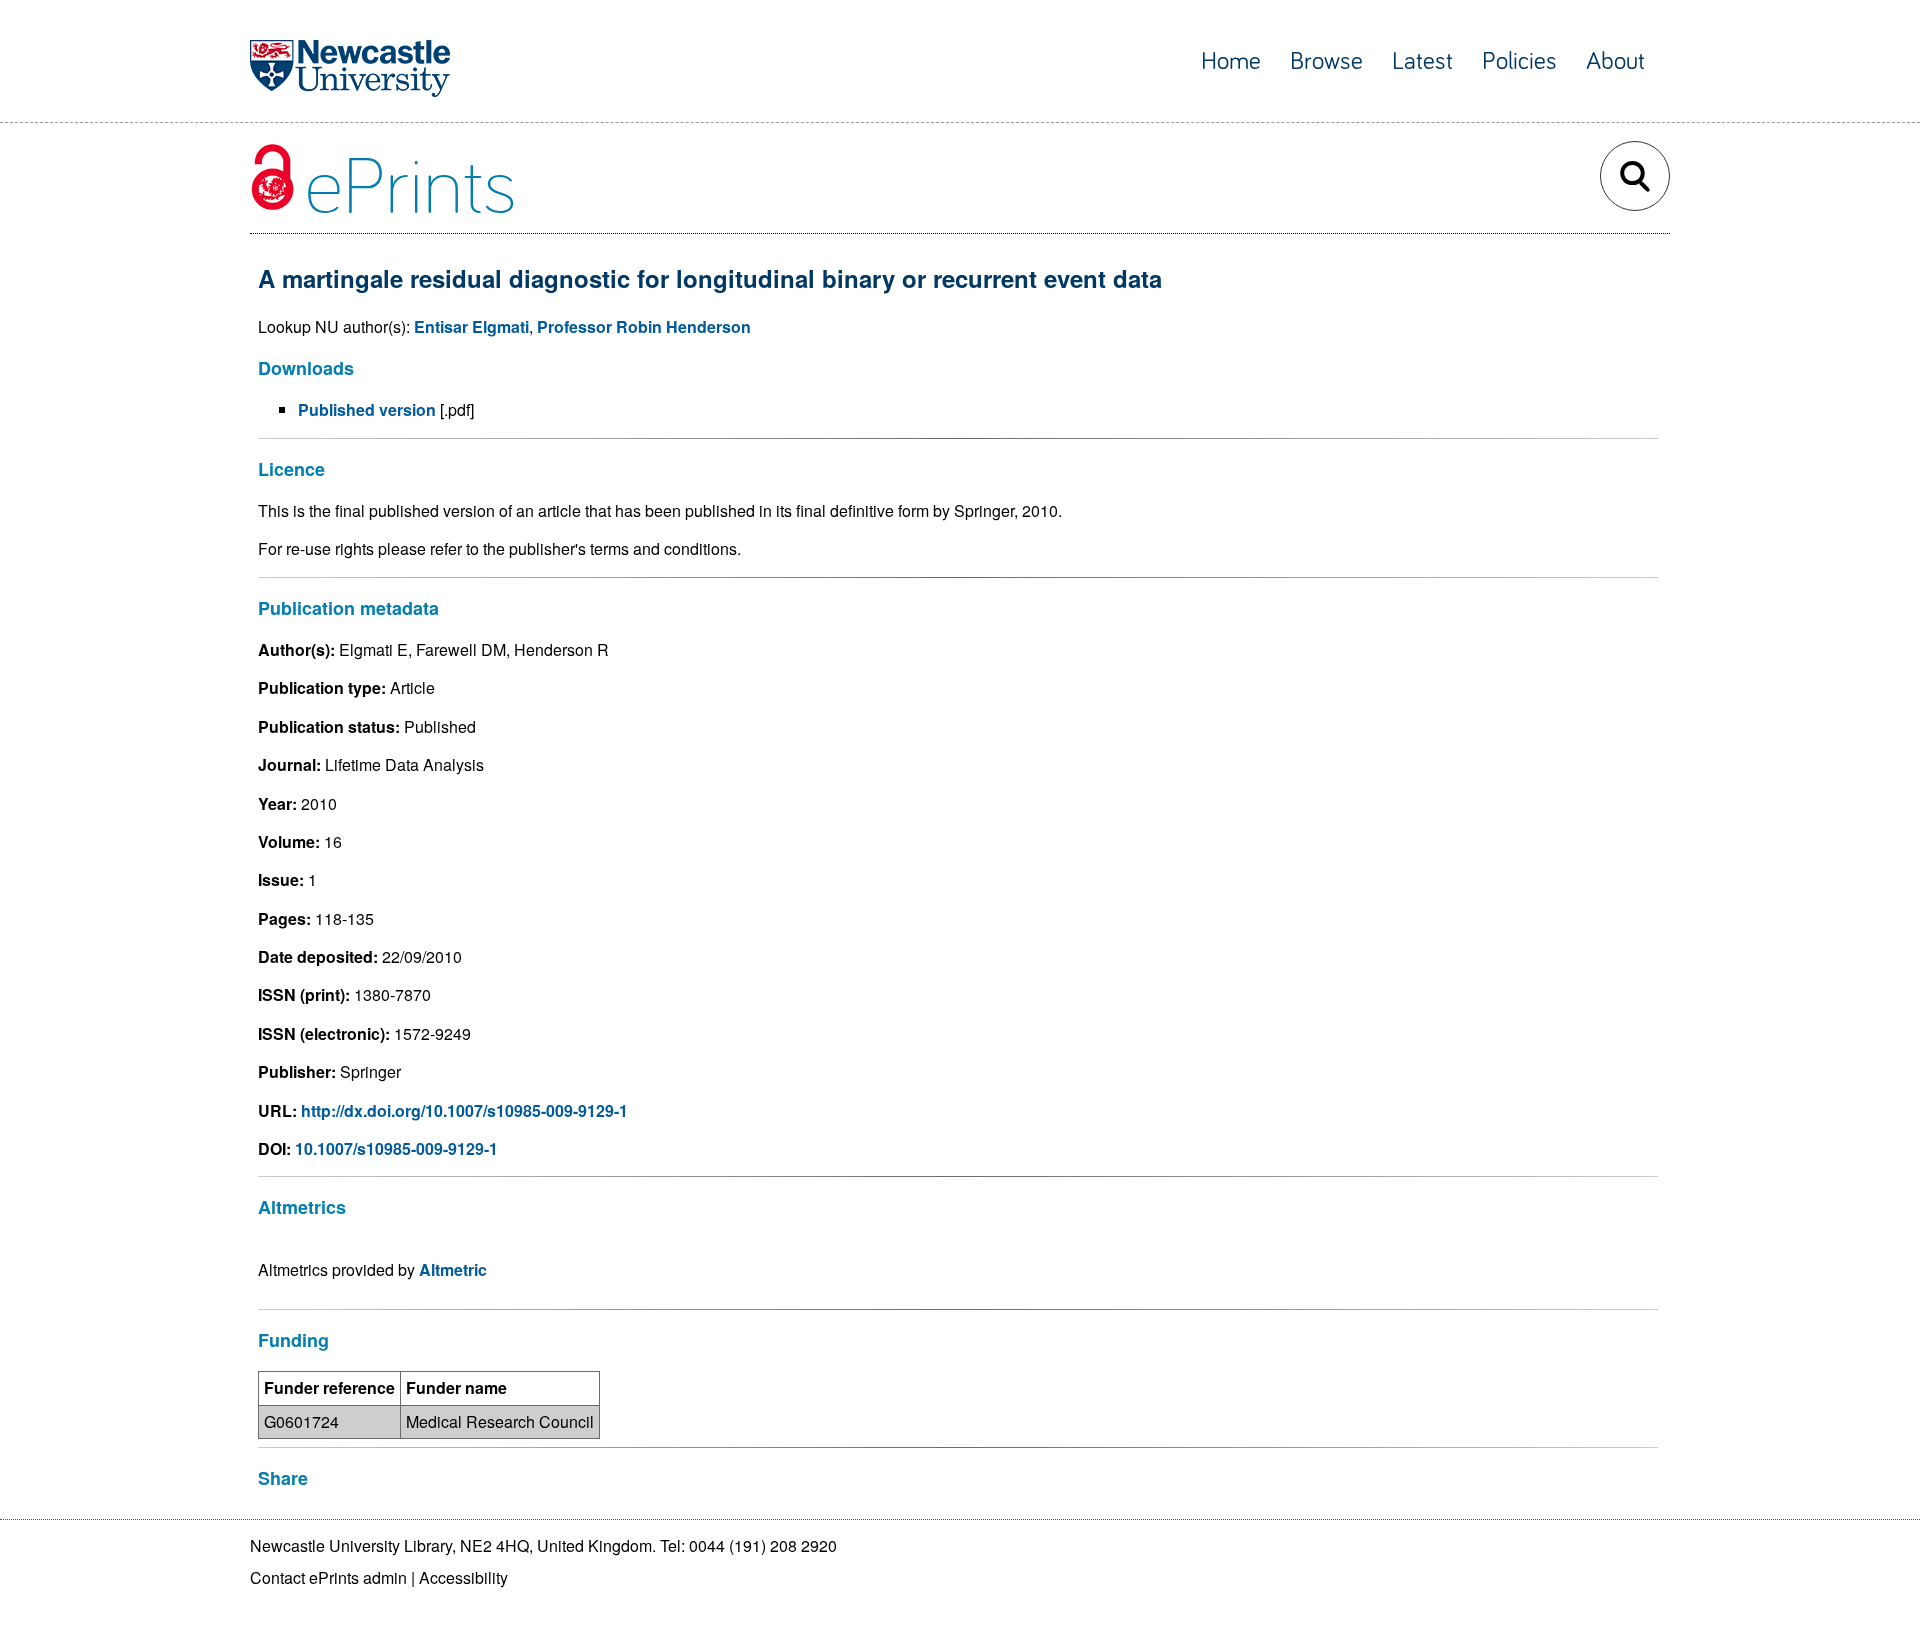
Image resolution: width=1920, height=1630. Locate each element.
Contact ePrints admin (328, 1577)
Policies (1519, 61)
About (1615, 61)
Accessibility (463, 1577)
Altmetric (453, 1269)
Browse (1326, 61)
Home (1231, 61)
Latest (1422, 61)
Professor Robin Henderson (644, 326)
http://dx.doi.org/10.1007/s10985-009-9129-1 (464, 1110)
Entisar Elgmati (471, 326)
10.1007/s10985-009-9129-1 (396, 1148)
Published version (367, 409)
